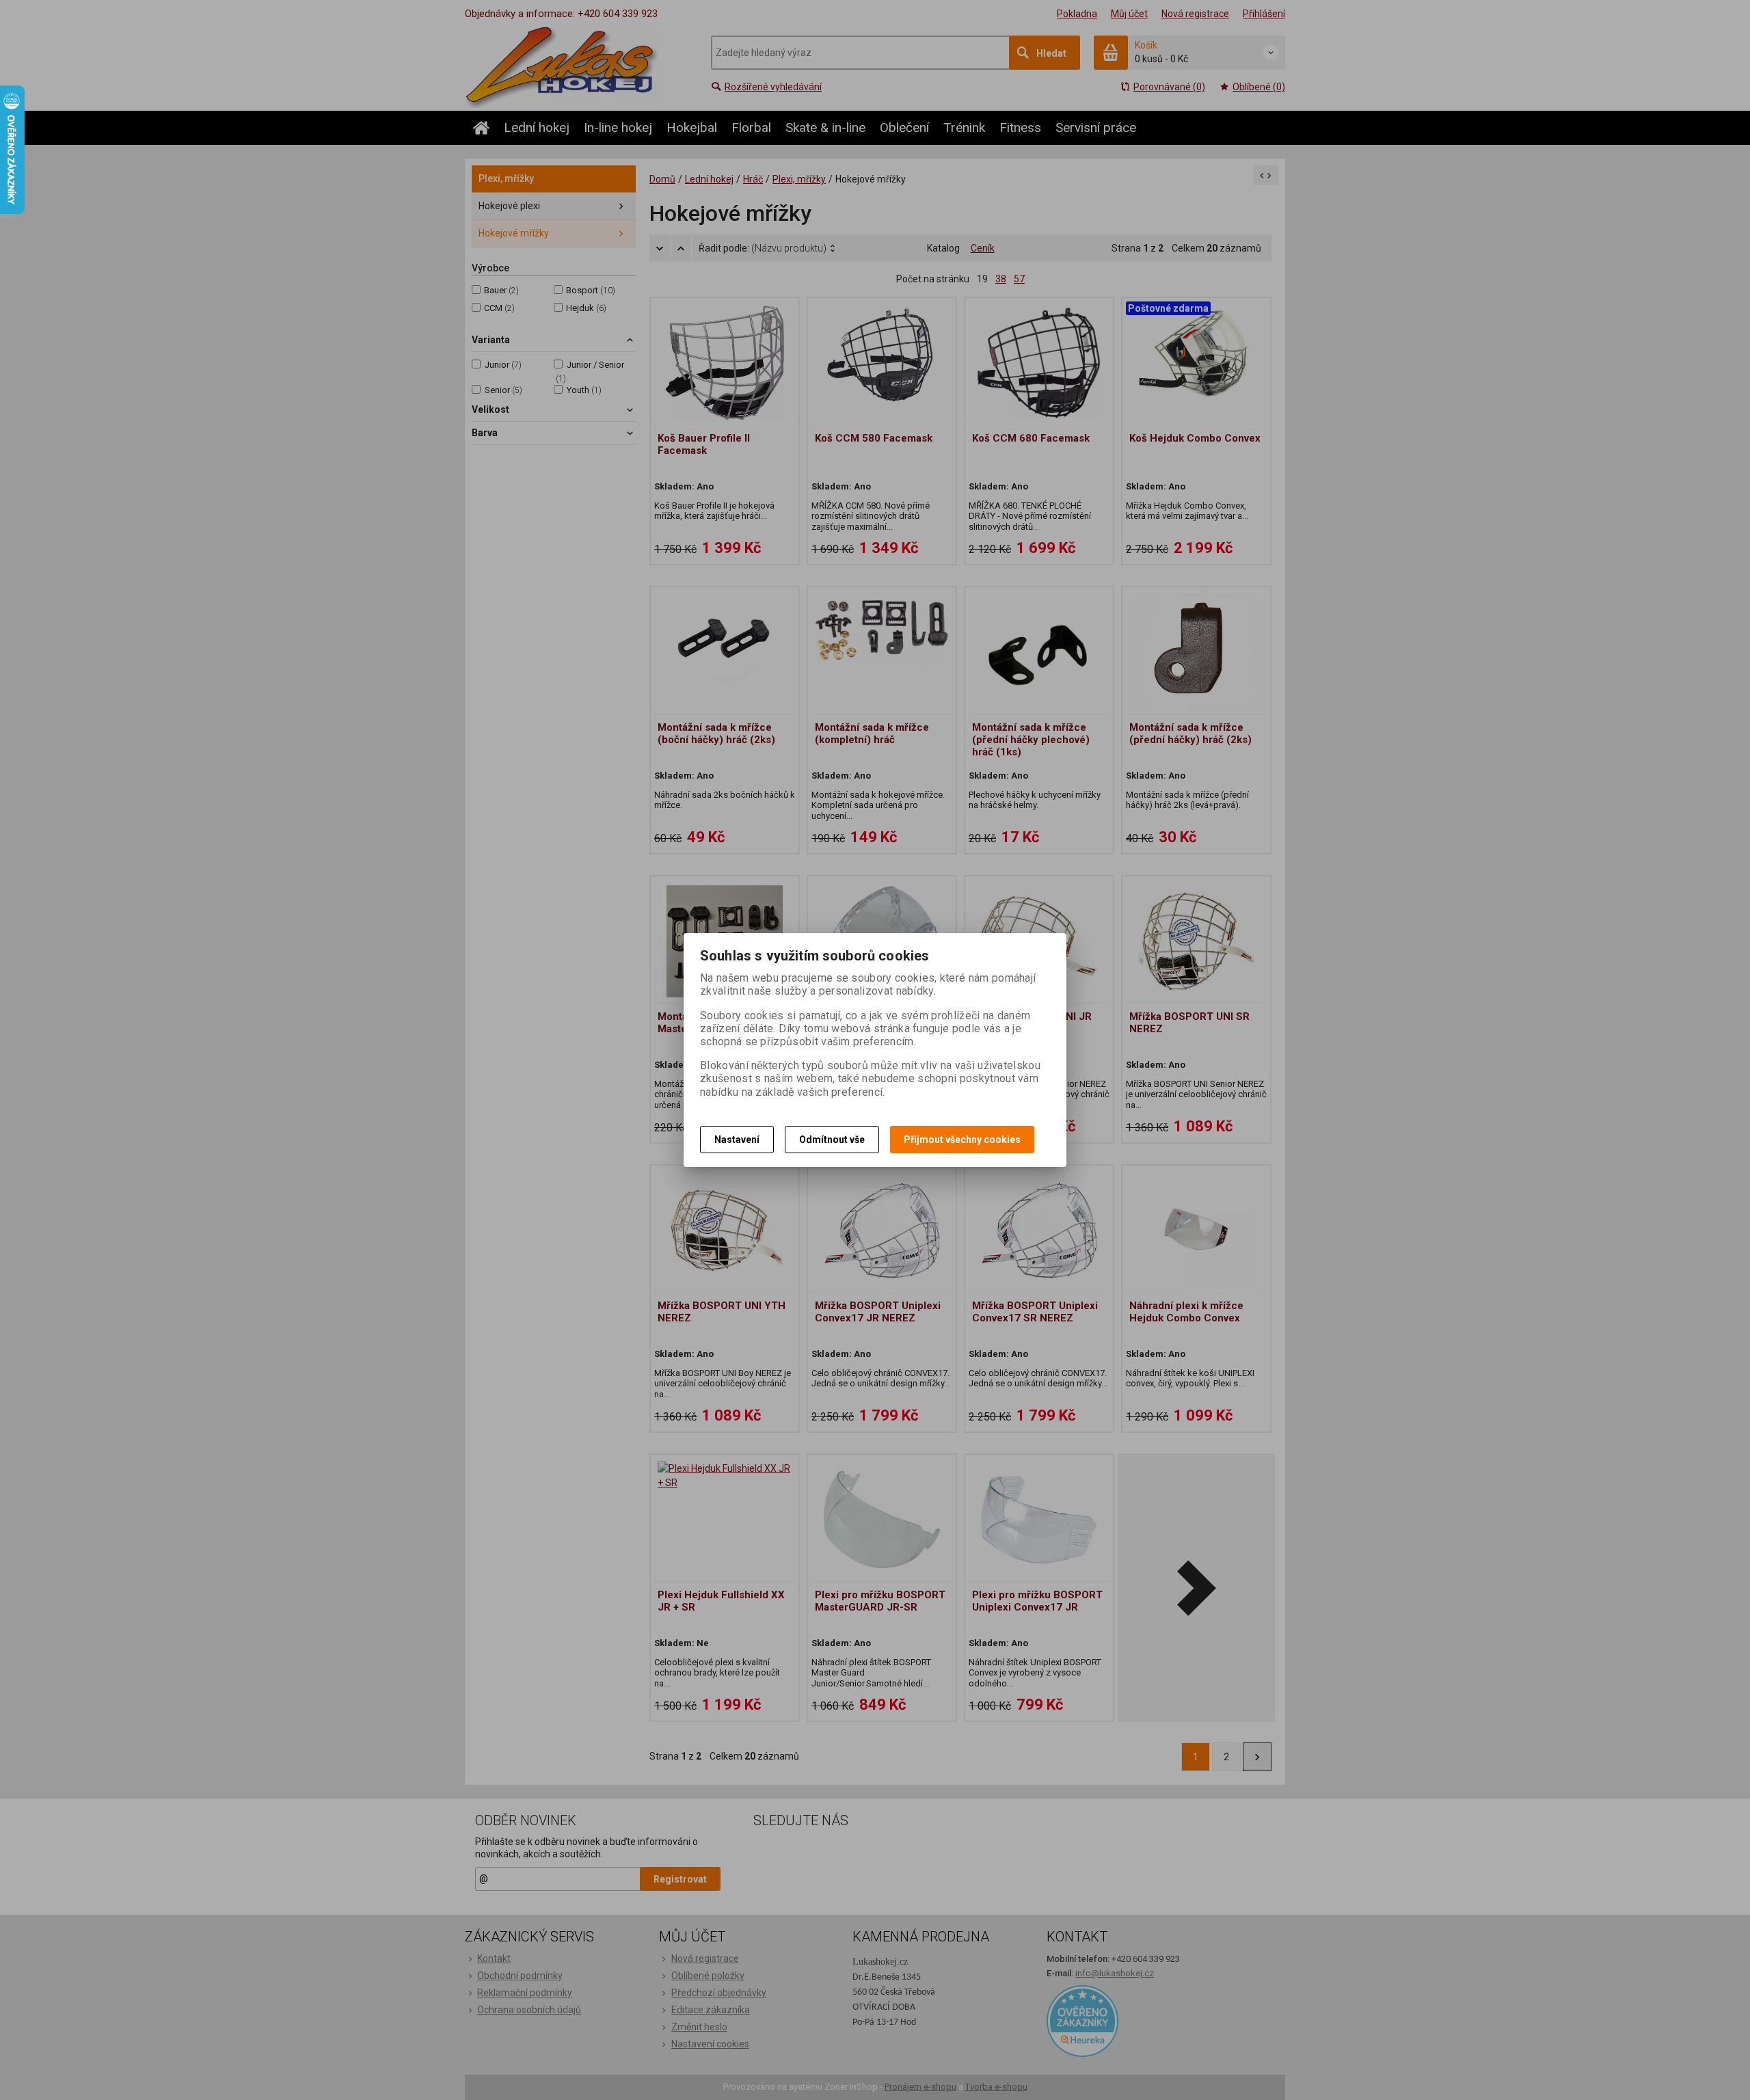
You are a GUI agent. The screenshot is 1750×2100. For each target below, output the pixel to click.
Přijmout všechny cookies (962, 1140)
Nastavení (737, 1140)
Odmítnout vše (832, 1140)
